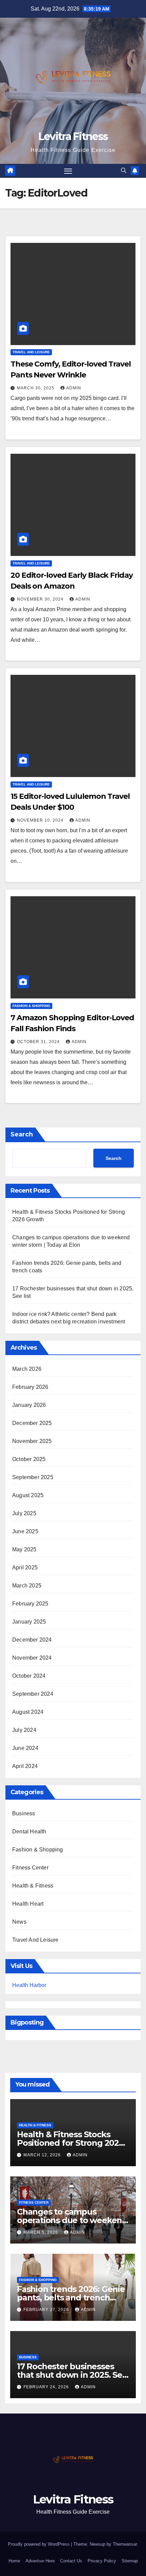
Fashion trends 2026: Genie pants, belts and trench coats (71, 2298)
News (19, 1922)
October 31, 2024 (39, 1042)
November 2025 (32, 1441)
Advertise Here (40, 2561)
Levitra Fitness (73, 136)
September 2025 (33, 1477)
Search (22, 1134)
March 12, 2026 (43, 2155)
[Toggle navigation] (68, 171)
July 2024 (24, 1730)
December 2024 (32, 1640)
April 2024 (25, 1766)
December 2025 (32, 1423)
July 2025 (24, 1513)
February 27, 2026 (47, 2310)
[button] (124, 170)
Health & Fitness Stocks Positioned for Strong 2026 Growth (70, 2143)
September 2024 (33, 1694)
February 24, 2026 (47, 2387)
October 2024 (29, 1676)
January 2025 (29, 1622)
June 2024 (25, 1748)
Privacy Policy (102, 2561)
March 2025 (27, 1586)
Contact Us (71, 2561)
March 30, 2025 (36, 388)
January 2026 (29, 1405)
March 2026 (27, 1369)
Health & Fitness (33, 1886)
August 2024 (28, 1712)
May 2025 (24, 1549)
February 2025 (30, 1604)
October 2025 (29, 1459)
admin (74, 388)
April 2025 (25, 1568)
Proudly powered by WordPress (39, 2544)
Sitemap (130, 2561)
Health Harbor (29, 1985)
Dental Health (29, 1832)
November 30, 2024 (41, 599)
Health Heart (28, 1904)
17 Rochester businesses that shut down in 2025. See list (72, 2375)
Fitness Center (30, 1868)
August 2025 (28, 1495)
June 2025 (25, 1531)
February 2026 (30, 1387)
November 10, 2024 (41, 820)
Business (24, 1813)
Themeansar (125, 2544)
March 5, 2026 (41, 2232)
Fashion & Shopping (31, 1006)
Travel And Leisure (31, 352)
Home (14, 2561)
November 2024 (32, 1658)
